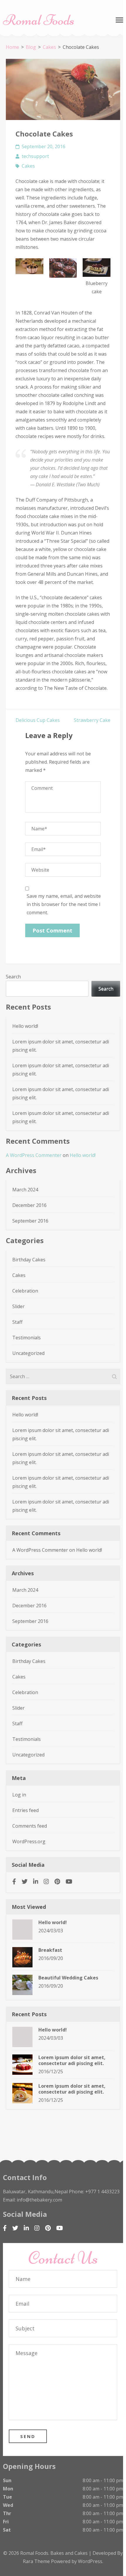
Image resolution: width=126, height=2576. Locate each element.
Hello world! (25, 1026)
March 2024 (25, 1190)
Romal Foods (39, 20)
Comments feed (30, 1826)
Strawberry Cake (92, 720)
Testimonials (27, 1338)
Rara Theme (37, 2561)
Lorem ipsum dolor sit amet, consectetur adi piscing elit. (72, 2060)
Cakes (28, 166)
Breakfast (50, 1950)
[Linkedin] (36, 1881)
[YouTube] (69, 1881)
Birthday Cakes (29, 1260)
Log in (19, 1795)
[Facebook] (14, 1881)
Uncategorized (28, 1353)
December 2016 (29, 1205)
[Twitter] (25, 1881)
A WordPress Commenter (34, 1155)
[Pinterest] (57, 1881)
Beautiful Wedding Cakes (68, 1978)
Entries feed (25, 1810)
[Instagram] (46, 1881)
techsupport (35, 156)
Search (13, 977)
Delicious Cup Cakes (38, 720)
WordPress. (91, 2561)
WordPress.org (29, 1841)
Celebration (25, 1291)
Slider (18, 1306)
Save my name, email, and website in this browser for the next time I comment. (64, 904)
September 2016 (30, 1221)
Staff (17, 1322)
